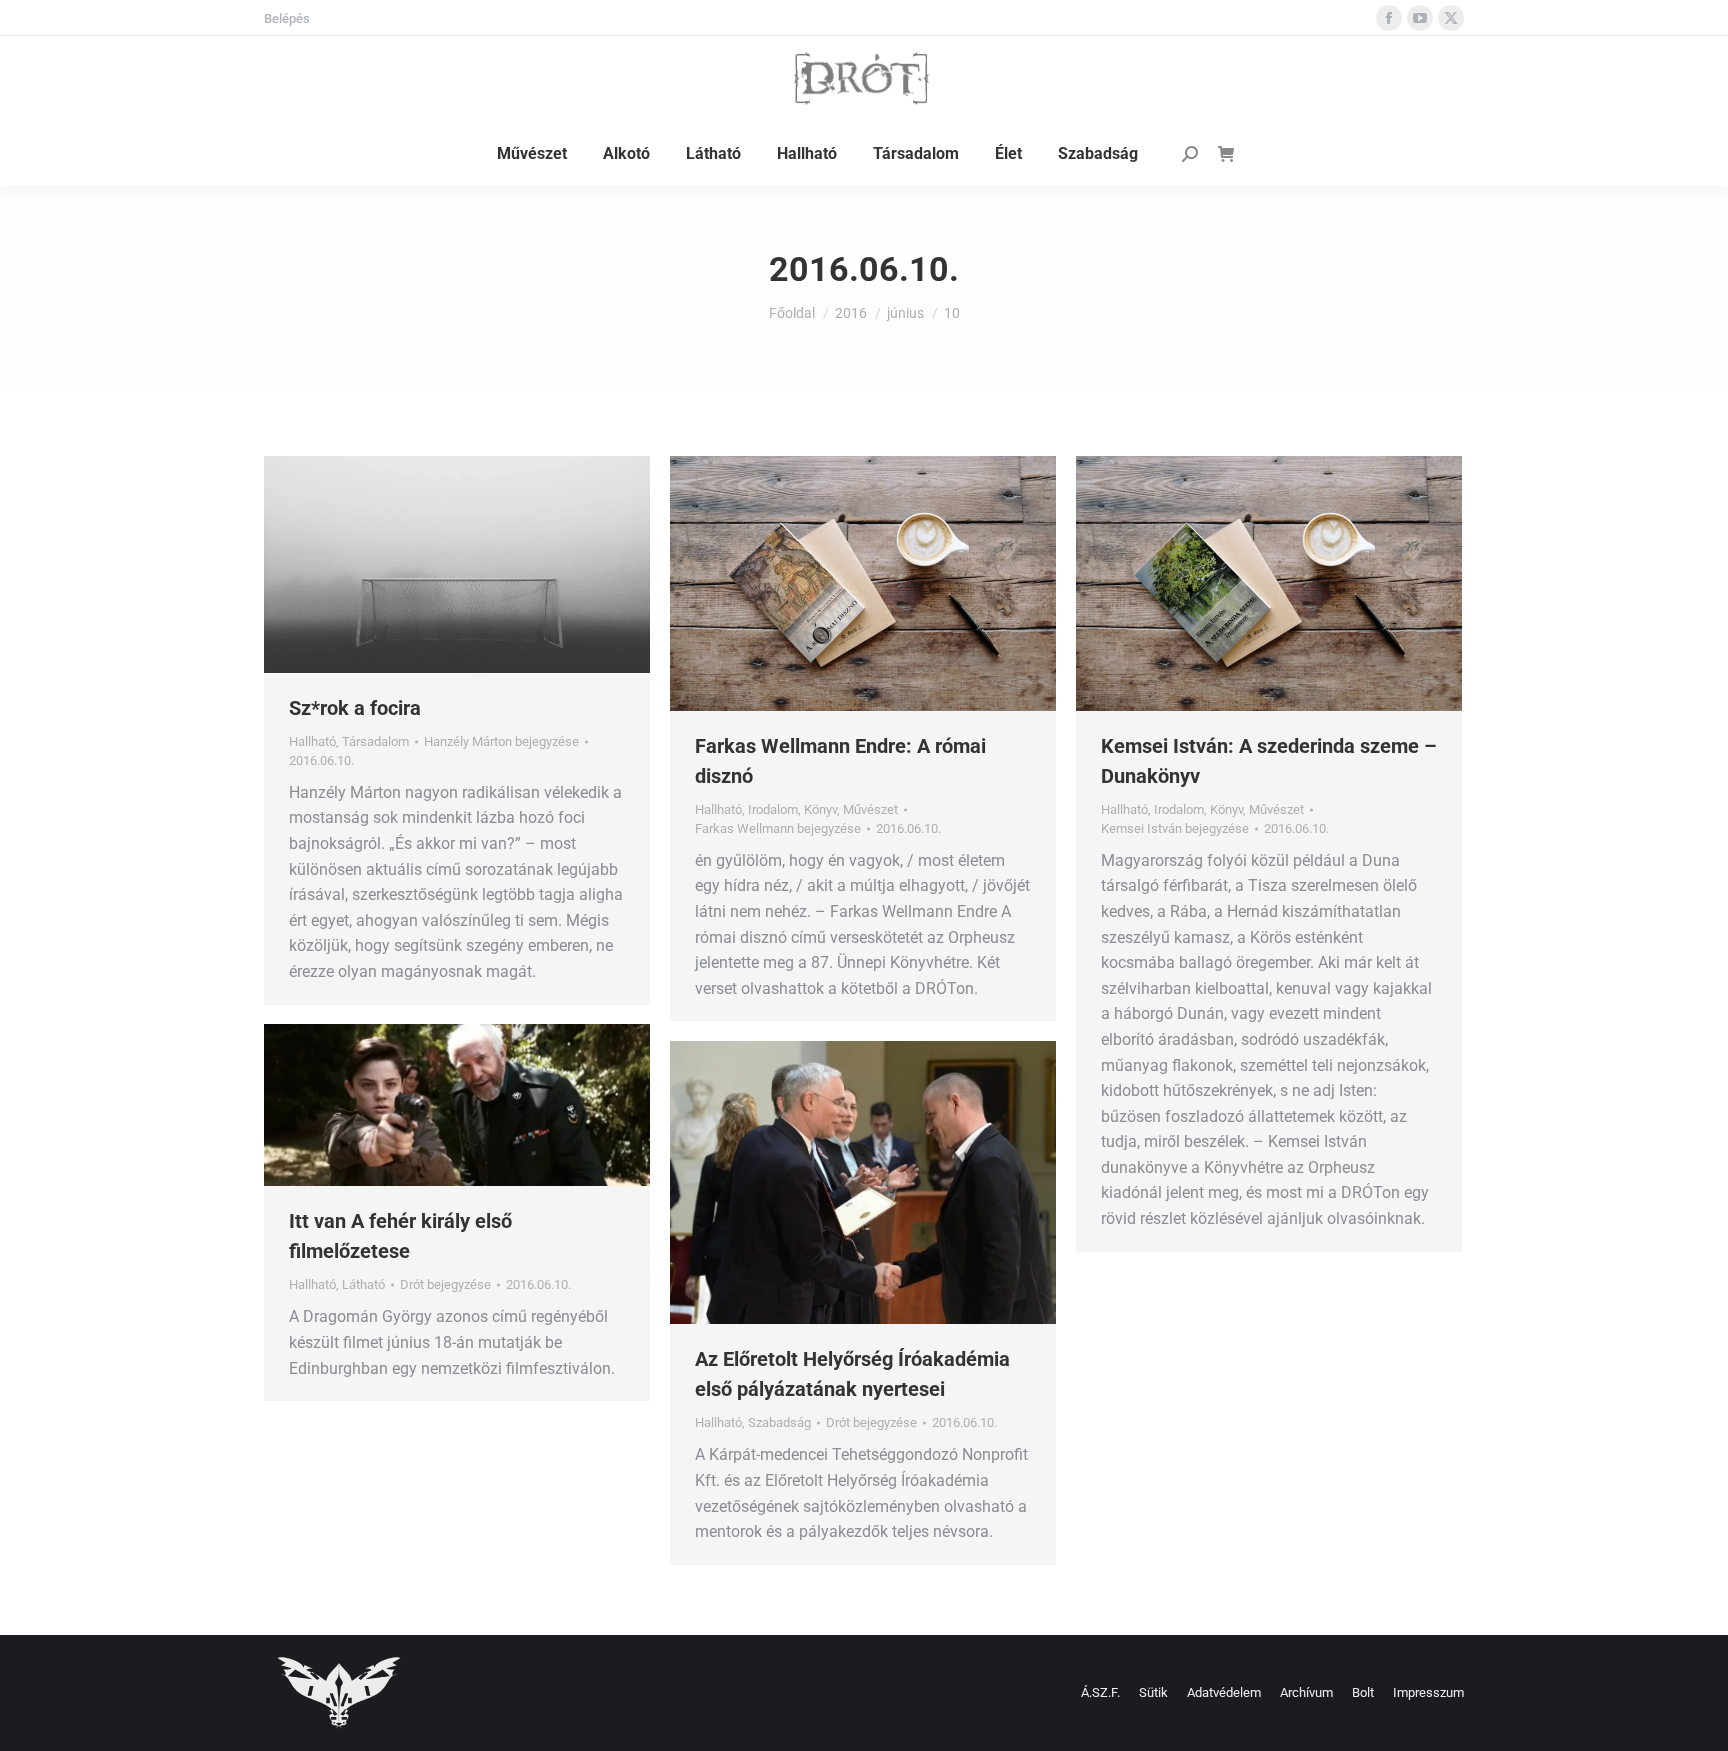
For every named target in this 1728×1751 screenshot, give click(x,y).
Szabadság (779, 1422)
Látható (363, 1284)
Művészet (870, 809)
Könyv (820, 809)
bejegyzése (501, 741)
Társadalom (375, 741)
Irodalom (773, 809)
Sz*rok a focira (355, 708)
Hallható (312, 741)
